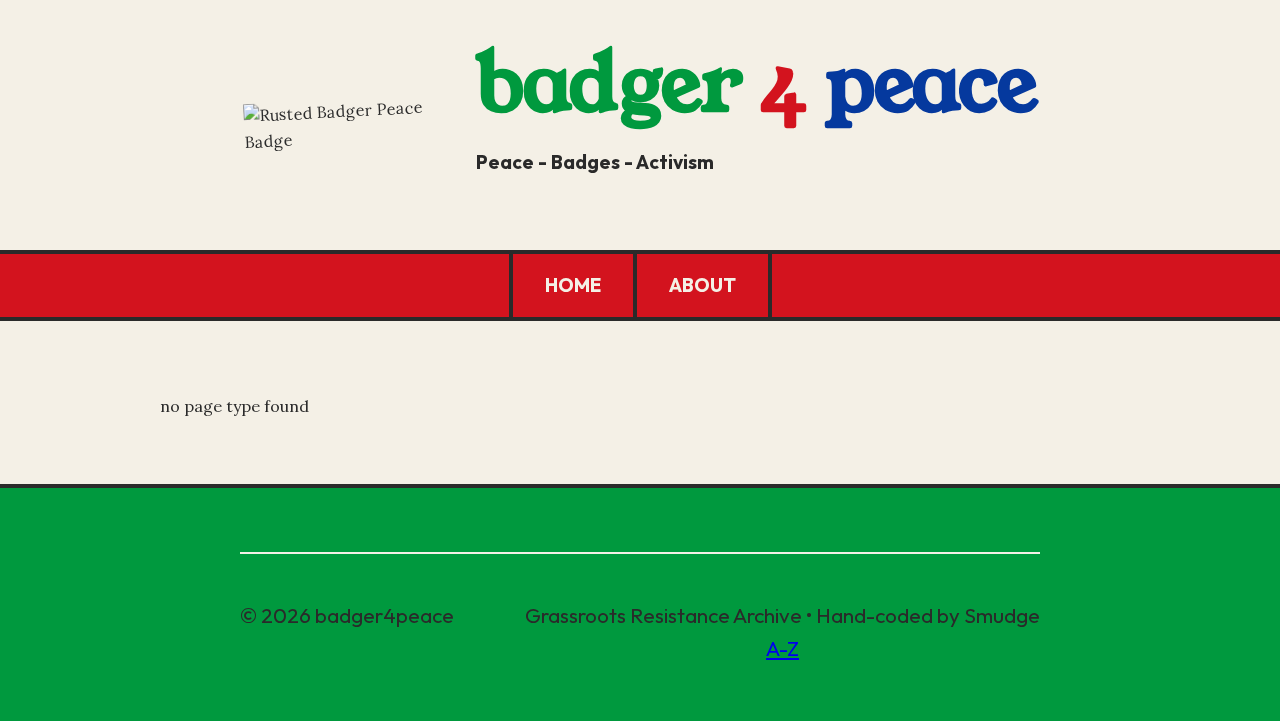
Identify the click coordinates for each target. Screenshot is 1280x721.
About (702, 285)
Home (573, 285)
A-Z (782, 648)
